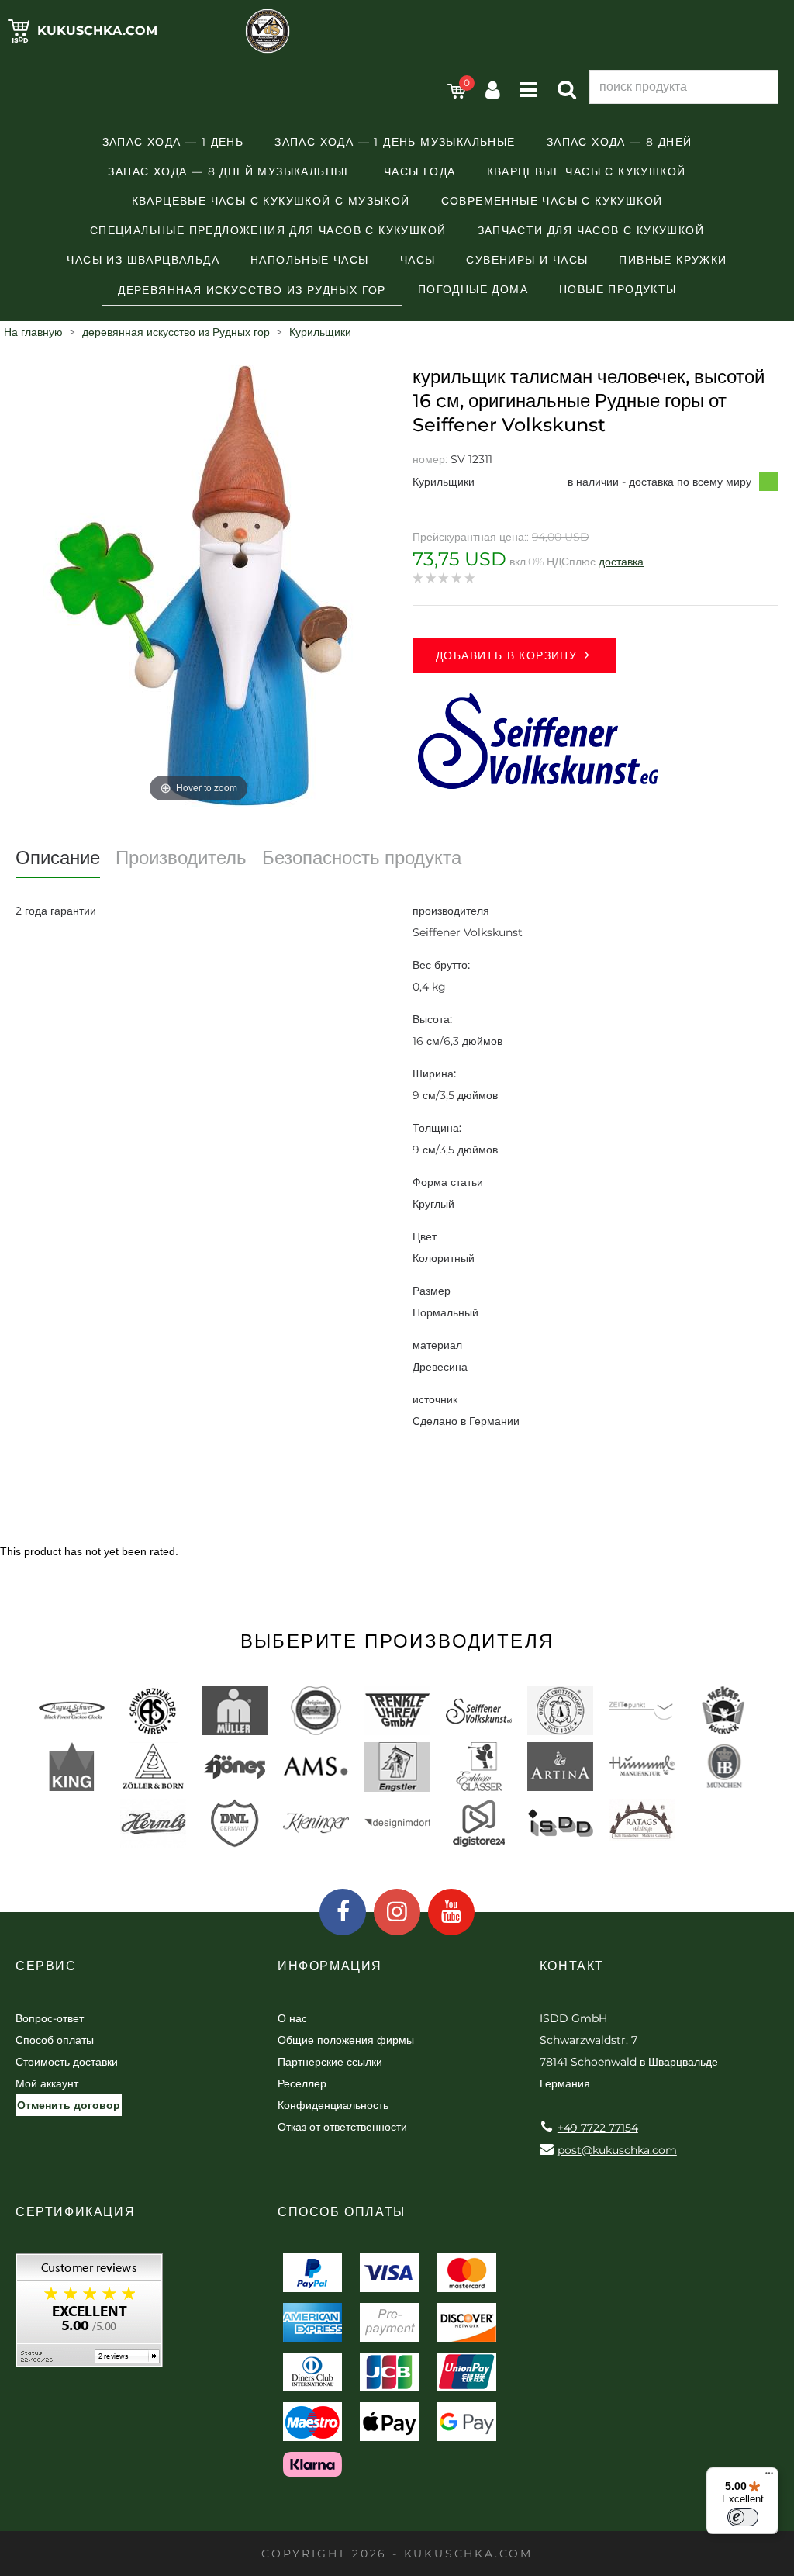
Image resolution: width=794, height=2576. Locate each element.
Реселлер (302, 2083)
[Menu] (769, 2477)
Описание (58, 858)
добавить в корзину (506, 655)
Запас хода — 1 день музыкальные (395, 142)
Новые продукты (618, 289)
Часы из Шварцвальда (143, 260)
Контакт (572, 1966)
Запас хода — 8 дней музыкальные (230, 171)
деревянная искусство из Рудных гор (252, 290)
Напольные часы (310, 260)
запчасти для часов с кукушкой (591, 230)
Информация (330, 1966)
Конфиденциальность (333, 2105)
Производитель (181, 858)
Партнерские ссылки (330, 2062)
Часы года (420, 171)
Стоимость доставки (67, 2062)
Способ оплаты (55, 2040)
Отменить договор (69, 2105)
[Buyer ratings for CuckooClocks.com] (89, 2316)
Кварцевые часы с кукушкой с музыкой (271, 201)
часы (418, 260)
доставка (621, 562)
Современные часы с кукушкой (552, 201)
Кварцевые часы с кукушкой (587, 171)
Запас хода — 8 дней (620, 142)
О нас (292, 2018)
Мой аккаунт (47, 2083)
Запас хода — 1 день (173, 142)
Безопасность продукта (362, 858)
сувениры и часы (527, 260)
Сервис (46, 1966)
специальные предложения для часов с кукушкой (268, 230)
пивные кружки (673, 260)
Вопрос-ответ (50, 2018)
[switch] (743, 2517)
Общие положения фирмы (346, 2040)
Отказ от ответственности (342, 2127)
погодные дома (473, 289)
